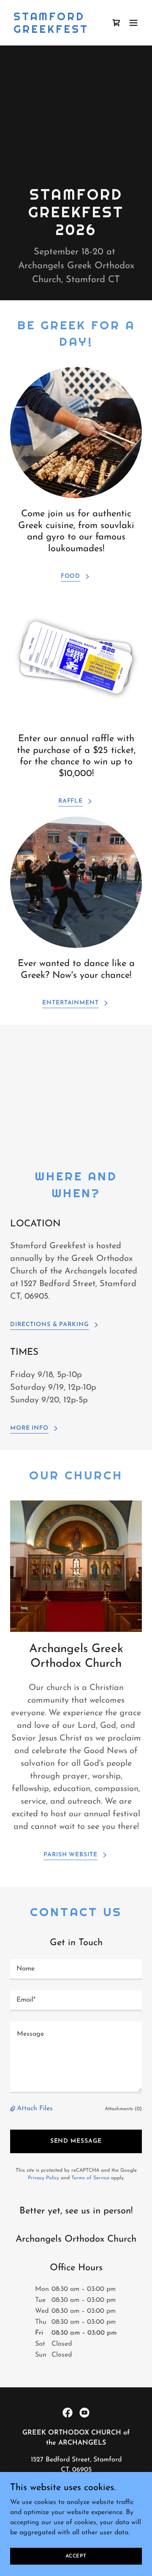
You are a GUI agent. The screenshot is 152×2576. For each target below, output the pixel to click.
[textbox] (76, 1970)
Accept (76, 2556)
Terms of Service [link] (90, 2178)
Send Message (76, 2141)
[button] (133, 23)
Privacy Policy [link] (43, 2178)
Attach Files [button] (35, 2109)
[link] (56, 31)
